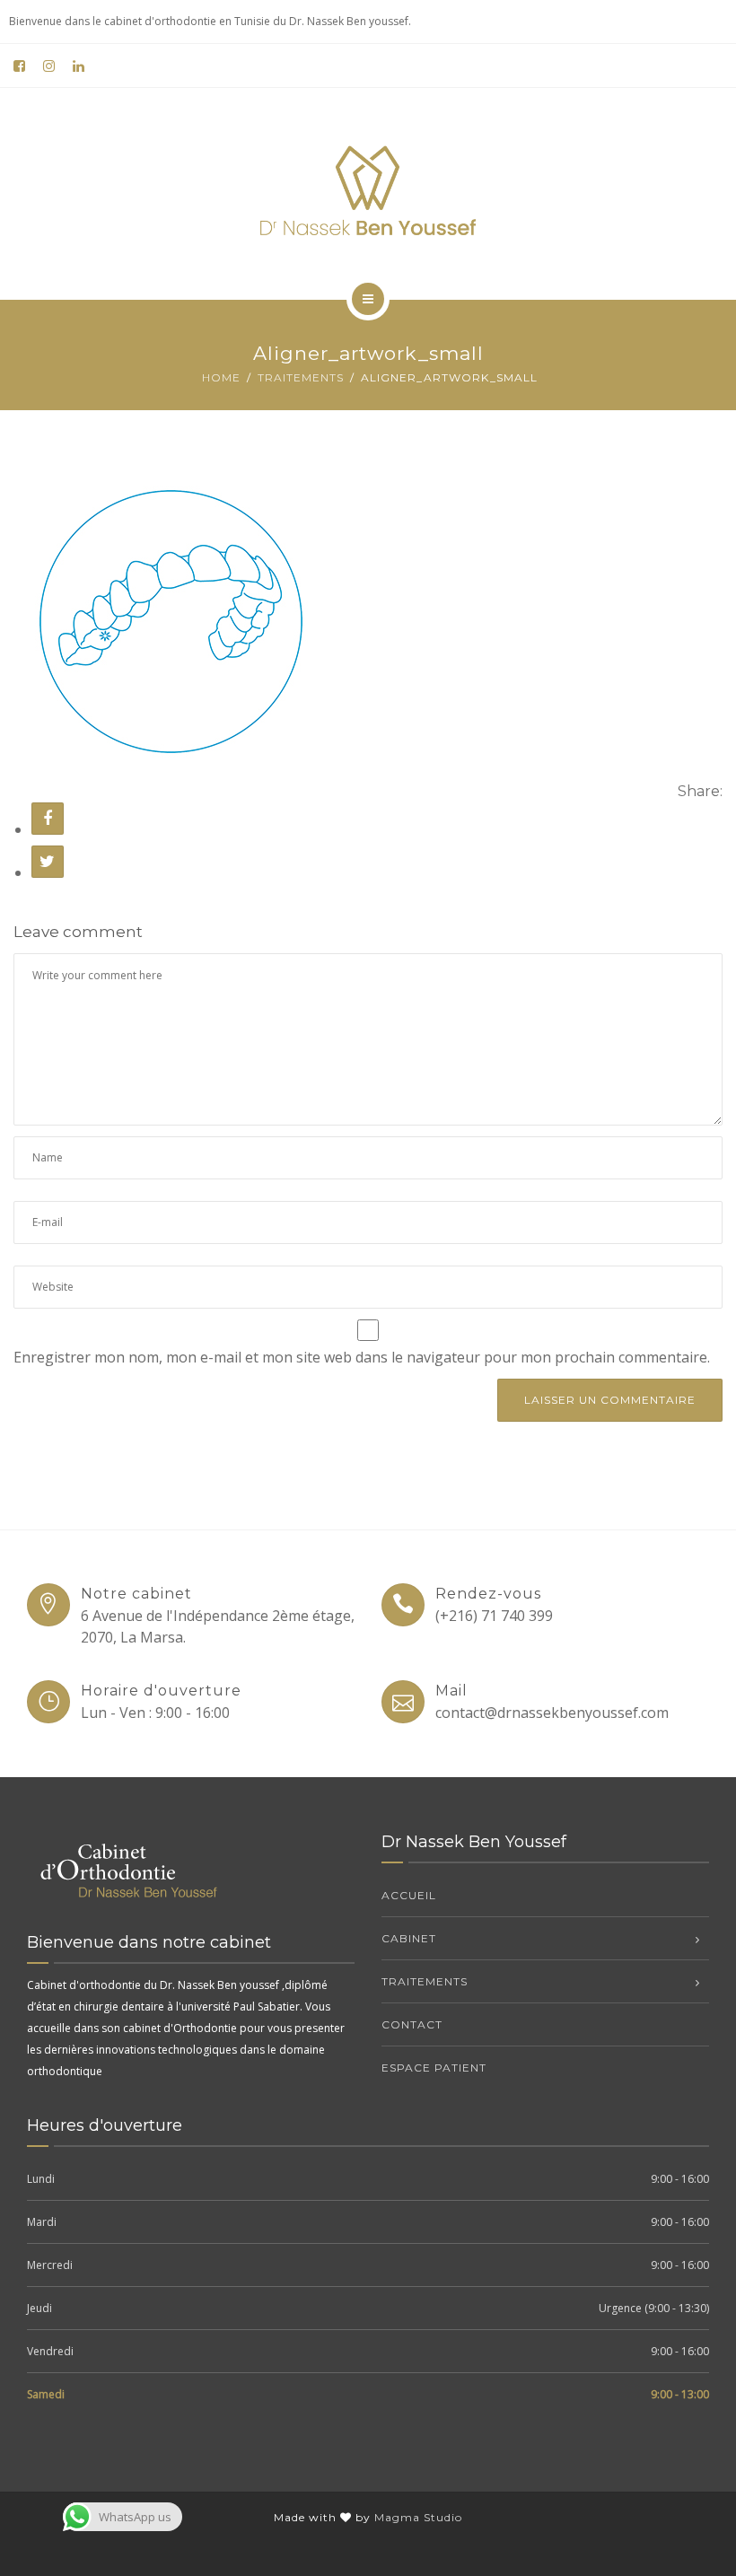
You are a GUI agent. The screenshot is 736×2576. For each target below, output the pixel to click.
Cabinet (409, 1938)
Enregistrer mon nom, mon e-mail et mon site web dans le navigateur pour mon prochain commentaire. (362, 1357)
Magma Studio (418, 2517)
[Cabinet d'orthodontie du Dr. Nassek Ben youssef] (368, 190)
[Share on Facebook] (48, 819)
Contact (412, 2024)
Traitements (301, 377)
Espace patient (434, 2068)
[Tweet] (48, 862)
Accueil (409, 1895)
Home (221, 377)
